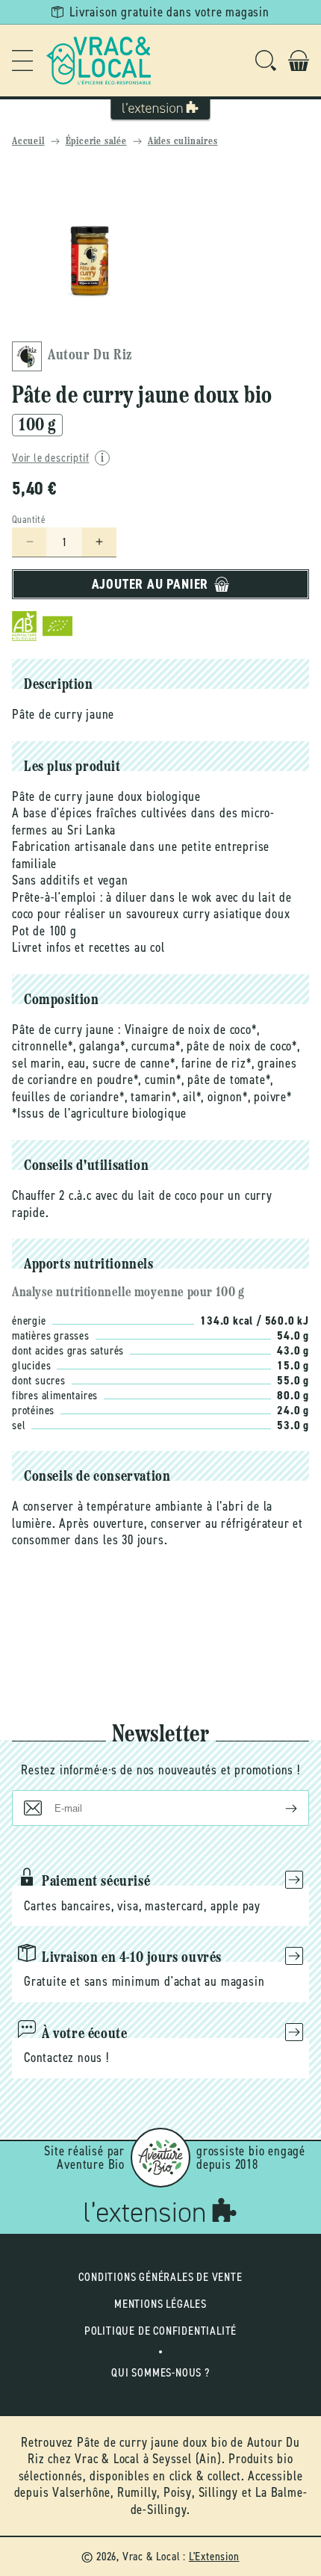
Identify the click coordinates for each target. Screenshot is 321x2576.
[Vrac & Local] (99, 61)
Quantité (29, 520)
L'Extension (214, 2556)
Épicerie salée (96, 142)
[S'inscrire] (279, 1808)
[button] (22, 61)
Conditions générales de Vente (160, 2277)
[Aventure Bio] (160, 2158)
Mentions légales (160, 2304)
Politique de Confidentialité (160, 2331)
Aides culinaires (183, 142)
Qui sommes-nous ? (160, 2372)
